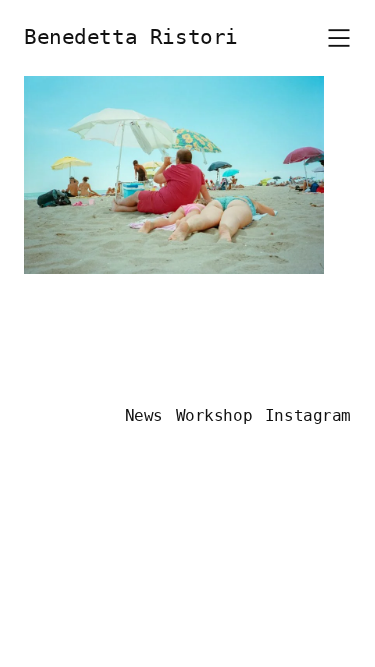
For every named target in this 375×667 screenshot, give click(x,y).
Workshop (214, 415)
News (144, 415)
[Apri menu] (339, 38)
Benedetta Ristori (131, 36)
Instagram (308, 415)
